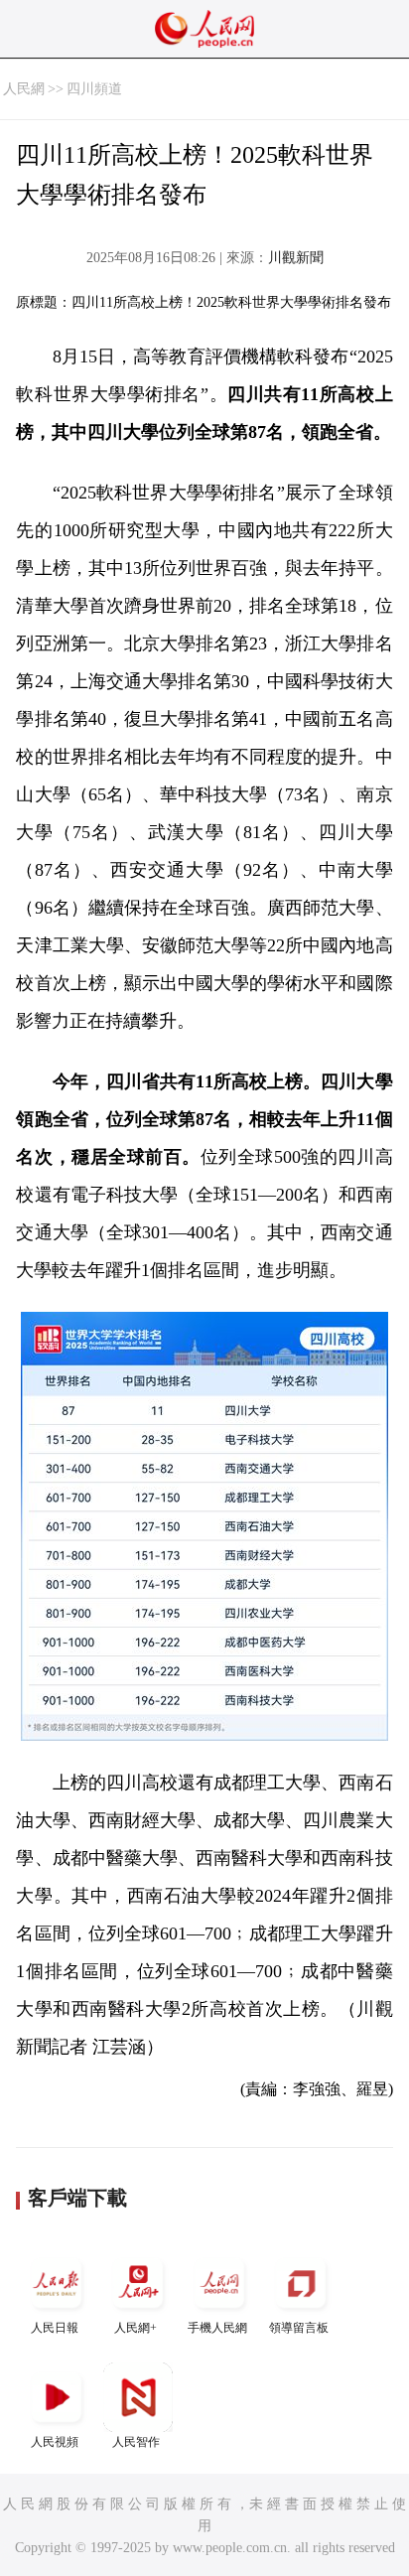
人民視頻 (55, 2442)
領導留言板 (299, 2328)
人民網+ (136, 2328)
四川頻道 (94, 89)
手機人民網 (217, 2328)
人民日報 (55, 2328)
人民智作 (136, 2442)
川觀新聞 (296, 258)
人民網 (24, 89)
